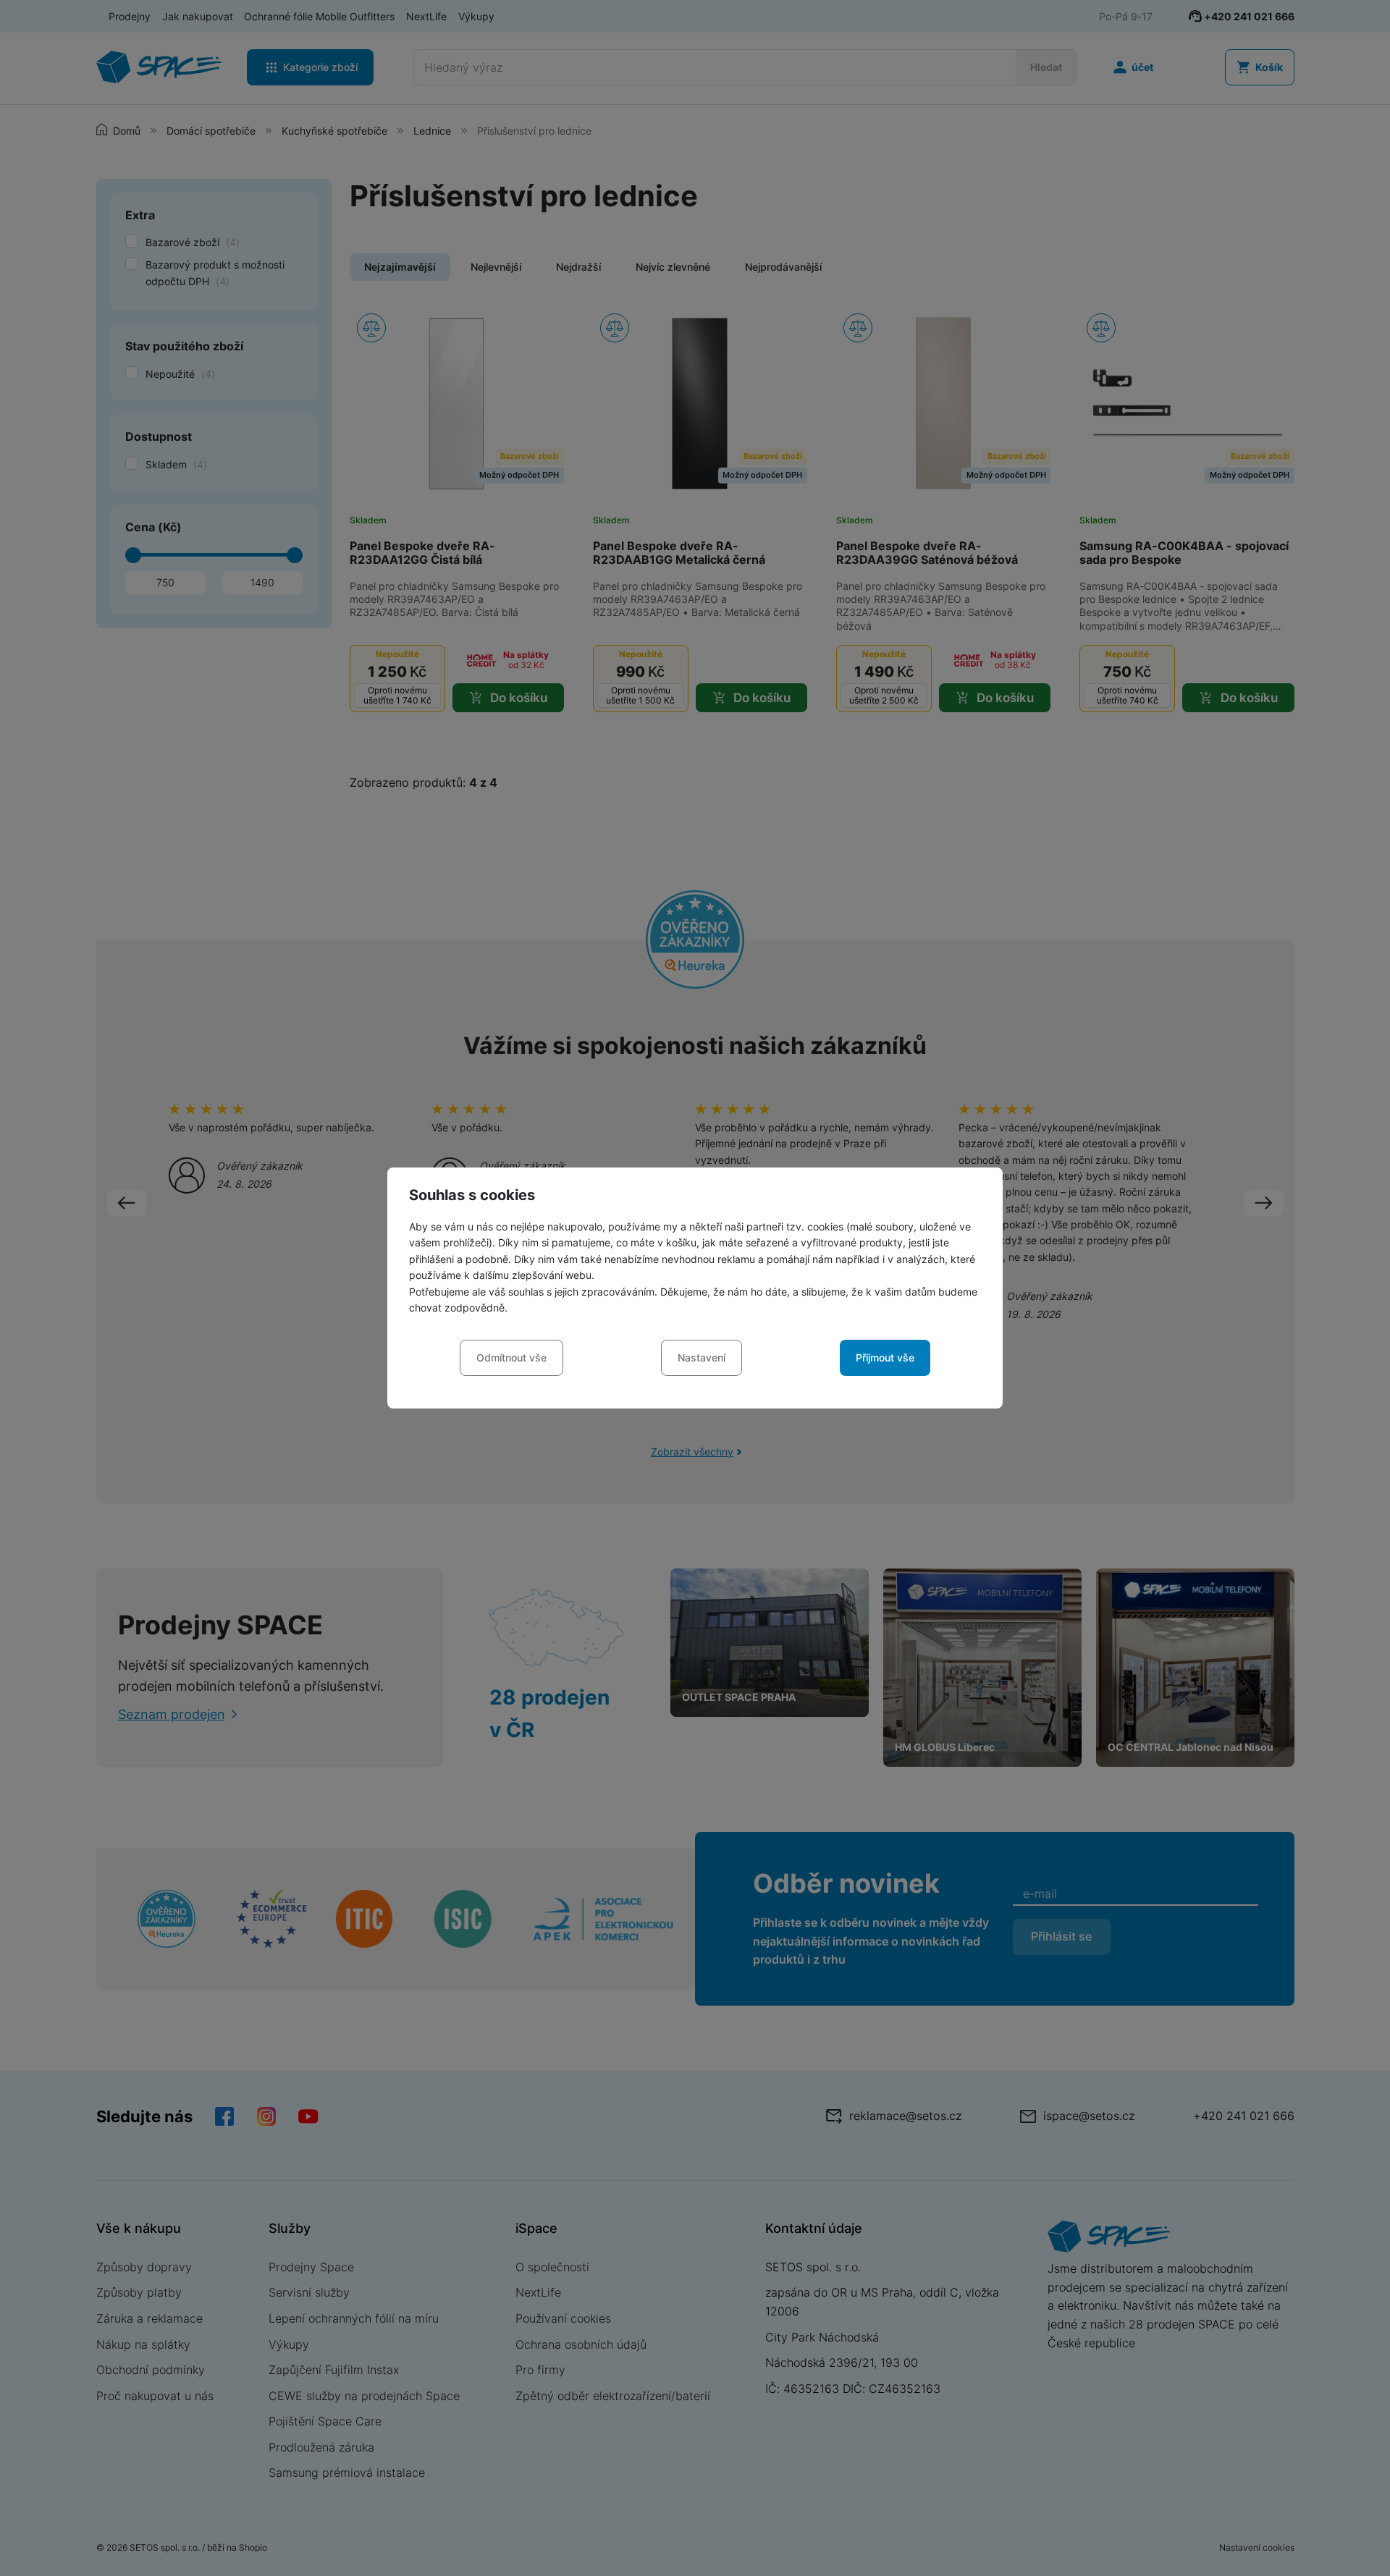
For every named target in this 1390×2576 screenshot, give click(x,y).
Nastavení (702, 1357)
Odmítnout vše (511, 1357)
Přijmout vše (885, 1357)
